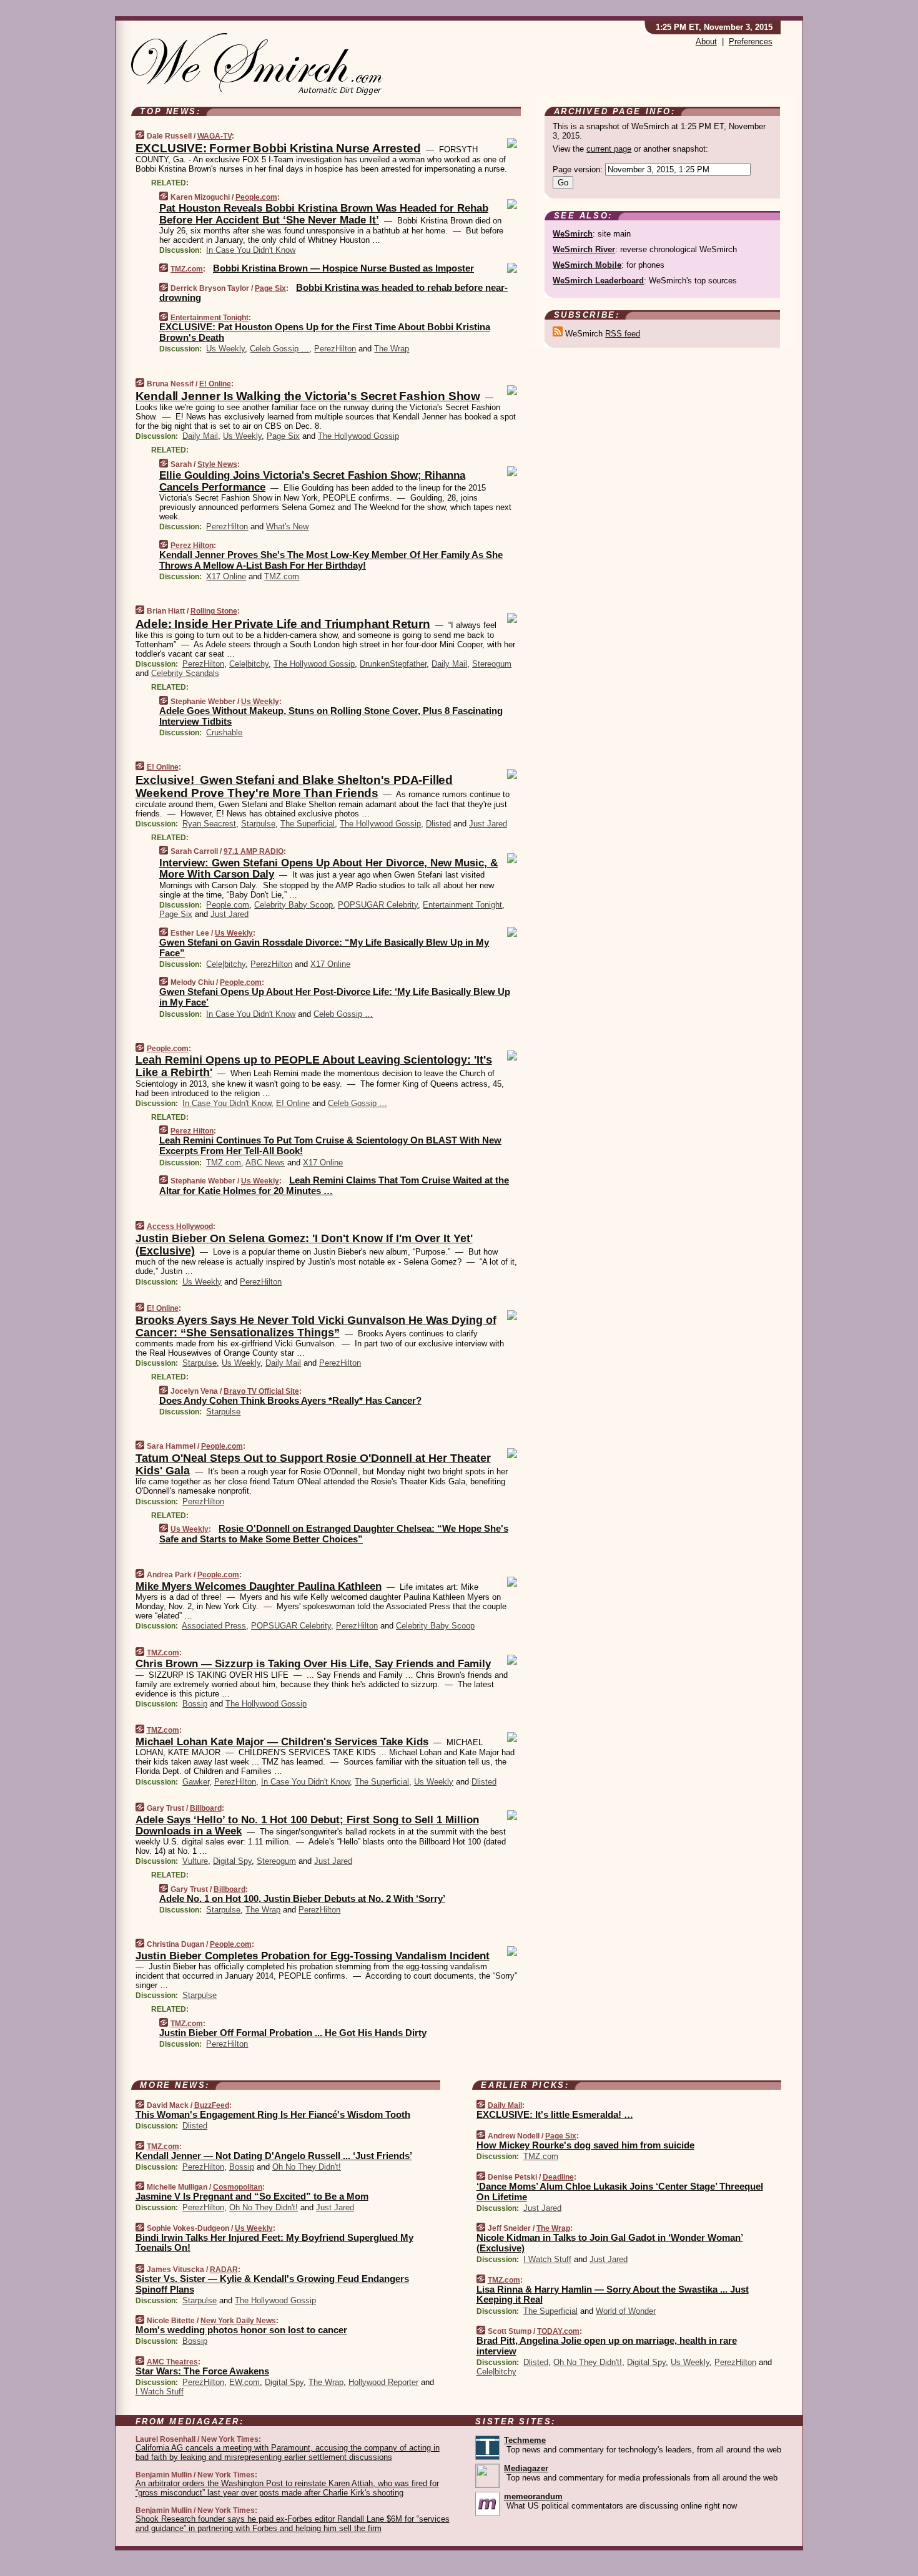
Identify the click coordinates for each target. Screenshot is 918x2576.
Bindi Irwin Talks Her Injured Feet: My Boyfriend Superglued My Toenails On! (274, 2243)
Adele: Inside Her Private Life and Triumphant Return (283, 624)
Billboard (206, 1808)
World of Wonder (626, 2311)
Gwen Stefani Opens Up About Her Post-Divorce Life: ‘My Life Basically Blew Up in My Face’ (335, 997)
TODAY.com (558, 2331)
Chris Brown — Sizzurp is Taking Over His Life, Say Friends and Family (313, 1664)
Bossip (195, 1704)
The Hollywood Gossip (358, 436)
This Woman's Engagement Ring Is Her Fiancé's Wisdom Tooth (273, 2114)
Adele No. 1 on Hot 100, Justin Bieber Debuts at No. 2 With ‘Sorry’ (302, 1898)
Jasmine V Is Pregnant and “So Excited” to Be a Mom (252, 2196)
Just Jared (488, 824)
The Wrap (392, 349)
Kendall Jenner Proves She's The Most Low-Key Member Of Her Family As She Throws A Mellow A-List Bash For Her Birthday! (331, 560)
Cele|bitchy (249, 664)
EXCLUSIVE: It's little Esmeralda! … (555, 2114)
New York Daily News (238, 2321)
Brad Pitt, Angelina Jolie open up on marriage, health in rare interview (607, 2346)
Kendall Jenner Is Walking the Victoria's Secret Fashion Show (308, 396)
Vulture (195, 1861)
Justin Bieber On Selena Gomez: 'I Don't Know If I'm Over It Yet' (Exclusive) (304, 1245)
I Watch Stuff (160, 2392)
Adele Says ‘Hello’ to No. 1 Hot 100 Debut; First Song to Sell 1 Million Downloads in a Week (307, 1825)
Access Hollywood (180, 1227)
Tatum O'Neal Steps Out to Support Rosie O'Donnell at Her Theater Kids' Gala (313, 1464)
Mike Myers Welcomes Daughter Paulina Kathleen (259, 1586)
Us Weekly (225, 349)
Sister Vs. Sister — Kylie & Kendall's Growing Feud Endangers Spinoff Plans (272, 2284)
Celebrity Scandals (185, 673)
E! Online (215, 384)
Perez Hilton (192, 546)
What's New (287, 526)
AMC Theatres (172, 2362)
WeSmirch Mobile (587, 265)
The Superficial (308, 824)
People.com (256, 197)
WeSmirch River (584, 249)
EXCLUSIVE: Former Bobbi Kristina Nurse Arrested (278, 148)
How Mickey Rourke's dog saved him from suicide (585, 2145)
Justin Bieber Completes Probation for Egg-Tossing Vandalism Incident (313, 1956)
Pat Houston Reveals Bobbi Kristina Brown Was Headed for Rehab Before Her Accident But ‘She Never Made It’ (324, 214)
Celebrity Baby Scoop (294, 905)
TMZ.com (187, 269)
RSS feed (623, 334)
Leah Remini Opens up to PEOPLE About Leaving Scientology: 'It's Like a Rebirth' (314, 1066)
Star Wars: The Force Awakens (202, 2371)
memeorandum (533, 2496)
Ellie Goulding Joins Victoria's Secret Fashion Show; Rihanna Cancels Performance (312, 481)
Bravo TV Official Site (261, 1391)
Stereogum (492, 664)
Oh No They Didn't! (307, 2167)
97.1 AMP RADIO (254, 851)
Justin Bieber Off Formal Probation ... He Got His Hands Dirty (293, 2033)
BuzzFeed (212, 2105)
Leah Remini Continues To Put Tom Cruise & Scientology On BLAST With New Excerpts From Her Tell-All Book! (330, 1145)
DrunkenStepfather (393, 664)
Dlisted (438, 824)
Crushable (224, 732)
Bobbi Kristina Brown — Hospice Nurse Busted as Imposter (343, 268)
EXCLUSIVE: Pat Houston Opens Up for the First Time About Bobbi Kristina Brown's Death (325, 332)
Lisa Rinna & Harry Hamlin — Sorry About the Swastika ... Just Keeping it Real (613, 2294)
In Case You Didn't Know (251, 250)
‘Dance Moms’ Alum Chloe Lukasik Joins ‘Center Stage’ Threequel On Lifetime (620, 2192)
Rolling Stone (214, 611)
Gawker (196, 1782)
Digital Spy (232, 1861)
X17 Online (226, 576)
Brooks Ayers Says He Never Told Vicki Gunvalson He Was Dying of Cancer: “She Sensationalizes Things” (316, 1326)
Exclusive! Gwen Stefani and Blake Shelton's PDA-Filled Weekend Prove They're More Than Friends (294, 786)
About (706, 42)
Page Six (270, 288)
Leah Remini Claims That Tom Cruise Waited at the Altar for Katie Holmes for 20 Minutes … (334, 1185)
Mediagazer (526, 2468)
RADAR (224, 2270)
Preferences (751, 42)
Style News (217, 464)
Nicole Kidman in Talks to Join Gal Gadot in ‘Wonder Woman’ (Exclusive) (610, 2243)
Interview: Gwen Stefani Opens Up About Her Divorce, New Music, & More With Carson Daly (328, 869)
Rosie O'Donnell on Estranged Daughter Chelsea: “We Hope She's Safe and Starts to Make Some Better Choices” (334, 1534)
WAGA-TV (215, 136)
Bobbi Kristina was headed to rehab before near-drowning (333, 293)
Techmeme (525, 2440)
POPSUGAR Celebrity (378, 905)
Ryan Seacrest (209, 824)
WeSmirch (573, 234)
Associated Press (214, 1626)
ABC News (265, 1163)
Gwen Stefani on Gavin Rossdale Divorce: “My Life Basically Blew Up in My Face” (324, 948)
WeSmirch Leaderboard (598, 281)
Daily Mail (200, 436)
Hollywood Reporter (383, 2382)
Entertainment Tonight (210, 318)
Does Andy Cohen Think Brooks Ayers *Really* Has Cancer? (290, 1400)
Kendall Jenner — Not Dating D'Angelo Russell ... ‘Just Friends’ (274, 2156)
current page (609, 149)
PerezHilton (335, 349)
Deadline (558, 2177)
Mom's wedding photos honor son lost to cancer (241, 2330)
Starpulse (258, 824)
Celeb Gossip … (279, 349)
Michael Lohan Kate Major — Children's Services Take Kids (282, 1742)
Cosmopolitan (238, 2187)
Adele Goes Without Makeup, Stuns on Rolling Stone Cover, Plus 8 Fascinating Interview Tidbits (331, 716)
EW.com (244, 2382)
